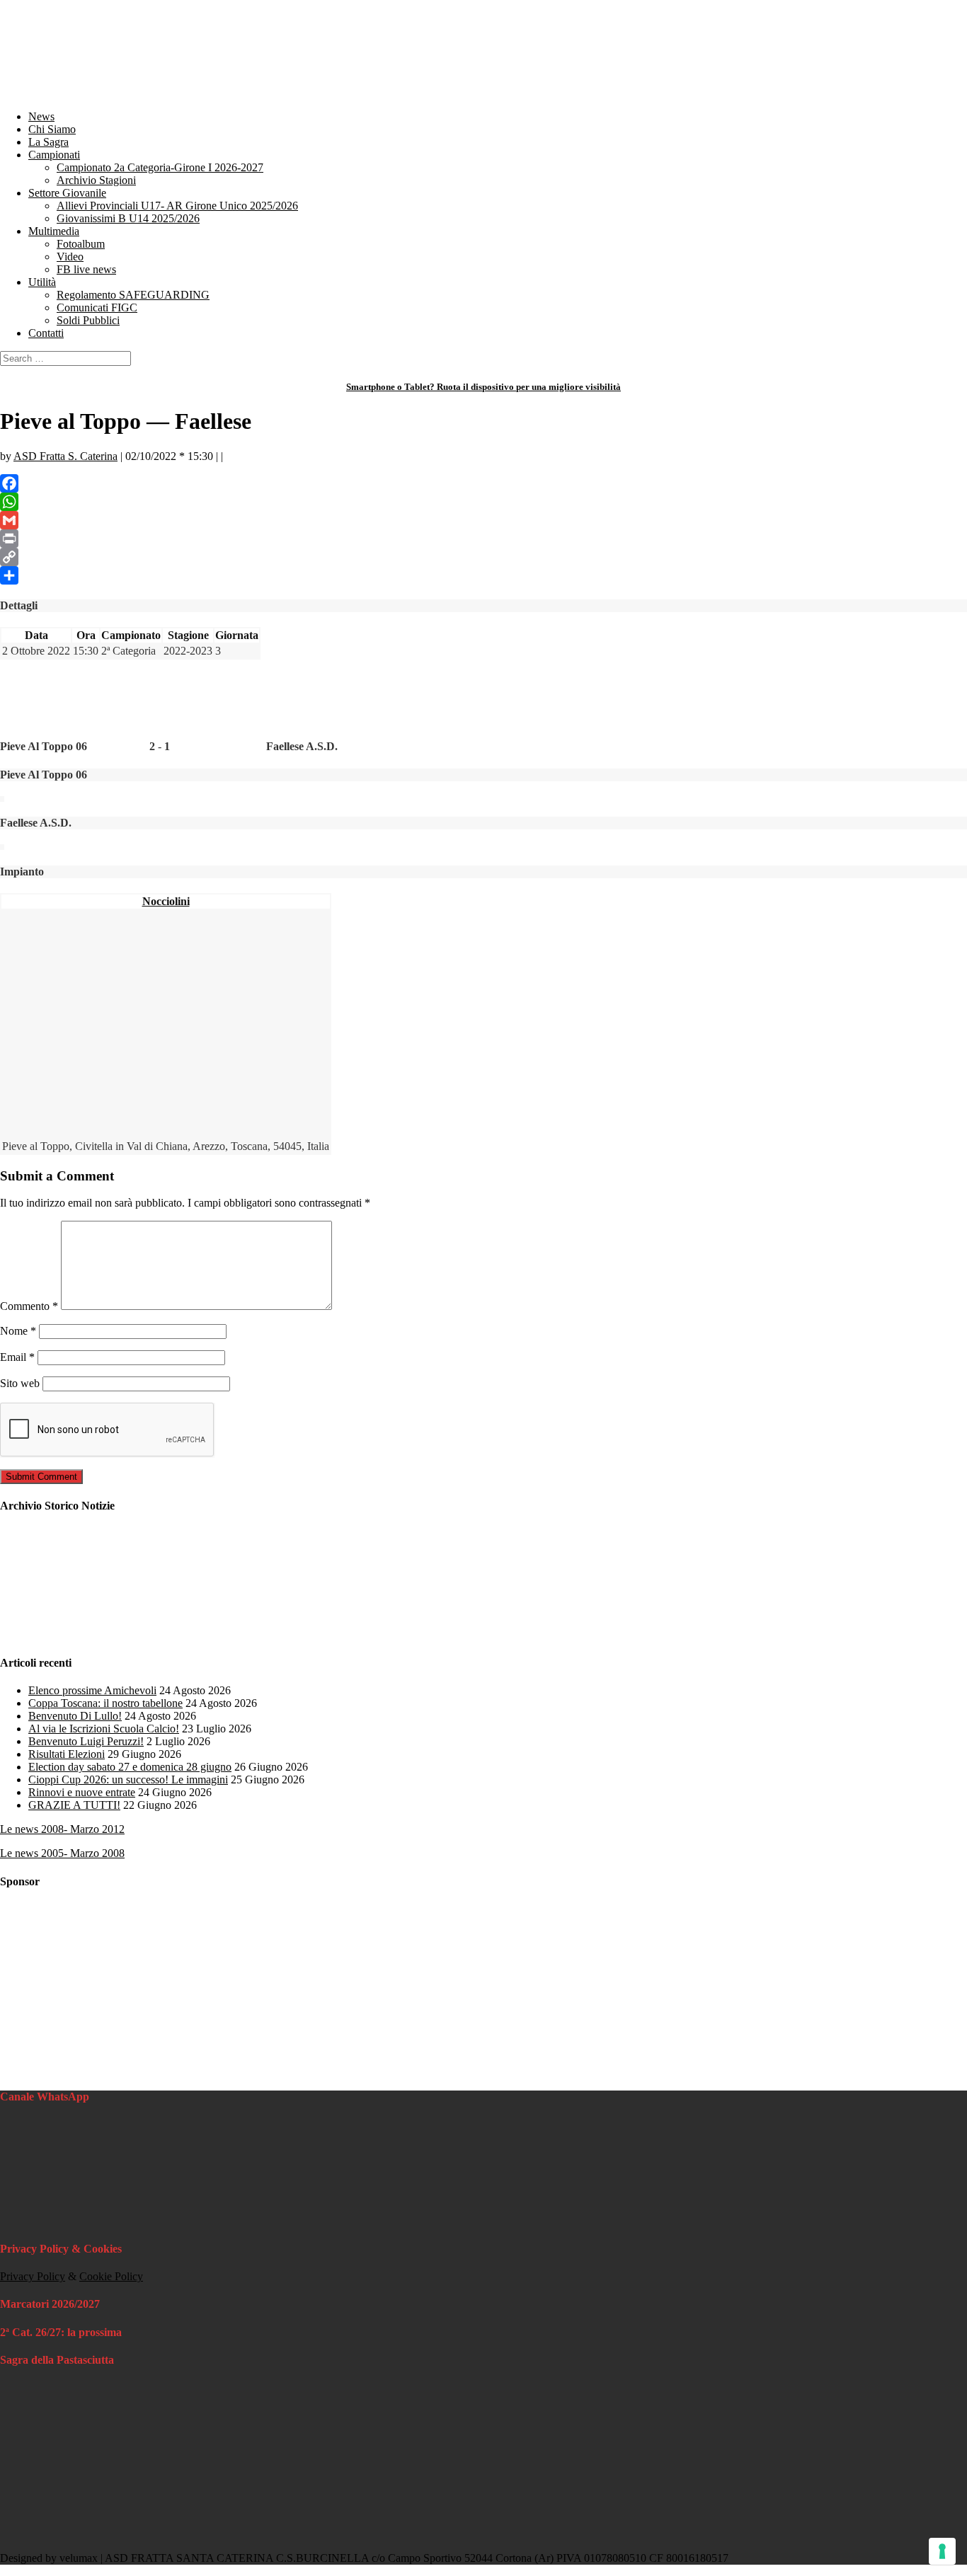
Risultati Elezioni (67, 1754)
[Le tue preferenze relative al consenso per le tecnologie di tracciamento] (942, 2551)
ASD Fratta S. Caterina (65, 456)
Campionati (54, 155)
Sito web (20, 1383)
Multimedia (54, 231)
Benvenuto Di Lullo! (75, 1716)
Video (70, 257)
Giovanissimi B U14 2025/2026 (128, 218)
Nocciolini (166, 901)
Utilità (42, 282)
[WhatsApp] (483, 502)
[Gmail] (483, 520)
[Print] (483, 539)
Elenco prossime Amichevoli (92, 1690)
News (41, 116)
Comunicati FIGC (97, 307)
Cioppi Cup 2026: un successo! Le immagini (128, 1779)
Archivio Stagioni (96, 180)
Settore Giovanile (67, 193)
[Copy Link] (483, 557)
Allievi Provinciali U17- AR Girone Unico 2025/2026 (177, 206)
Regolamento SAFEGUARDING (133, 295)
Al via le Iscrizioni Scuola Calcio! (104, 1729)
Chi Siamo (52, 129)
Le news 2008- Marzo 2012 (62, 1829)
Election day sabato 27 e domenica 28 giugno (130, 1767)
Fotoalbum (81, 244)
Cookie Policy (111, 2276)
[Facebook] (483, 483)
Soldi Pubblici (88, 320)
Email (17, 1357)
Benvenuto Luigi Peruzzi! (86, 1741)
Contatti (46, 333)
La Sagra (48, 142)
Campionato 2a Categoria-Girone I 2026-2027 (160, 167)
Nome (18, 1331)
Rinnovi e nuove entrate (82, 1792)
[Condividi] (483, 575)
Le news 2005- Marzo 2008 (62, 1853)
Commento (29, 1306)
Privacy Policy (33, 2276)
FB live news (86, 269)
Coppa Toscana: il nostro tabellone (105, 1703)
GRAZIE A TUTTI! (74, 1805)
